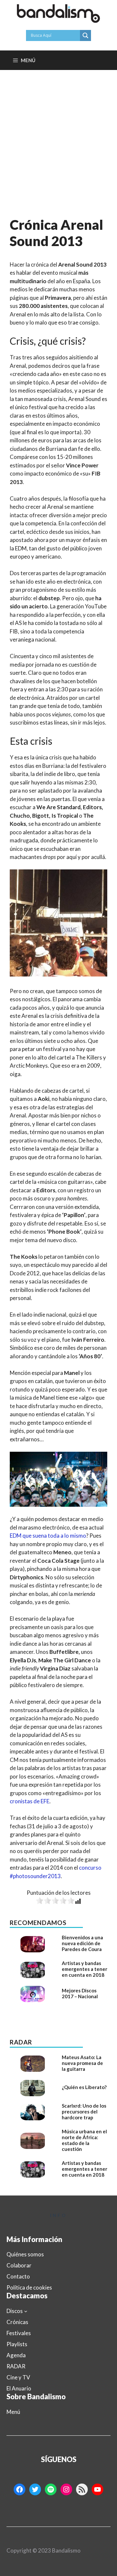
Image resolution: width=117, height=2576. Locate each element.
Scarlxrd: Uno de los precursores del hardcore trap (84, 2112)
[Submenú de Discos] (26, 2311)
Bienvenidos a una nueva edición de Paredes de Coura (82, 1943)
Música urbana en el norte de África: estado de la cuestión (84, 2140)
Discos (15, 2311)
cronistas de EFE (30, 1801)
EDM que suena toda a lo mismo (48, 1536)
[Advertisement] (58, 132)
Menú (13, 2412)
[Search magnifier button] (85, 35)
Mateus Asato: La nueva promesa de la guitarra (82, 2063)
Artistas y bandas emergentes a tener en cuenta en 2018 (84, 1969)
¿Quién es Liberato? (84, 2087)
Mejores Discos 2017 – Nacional (80, 1993)
